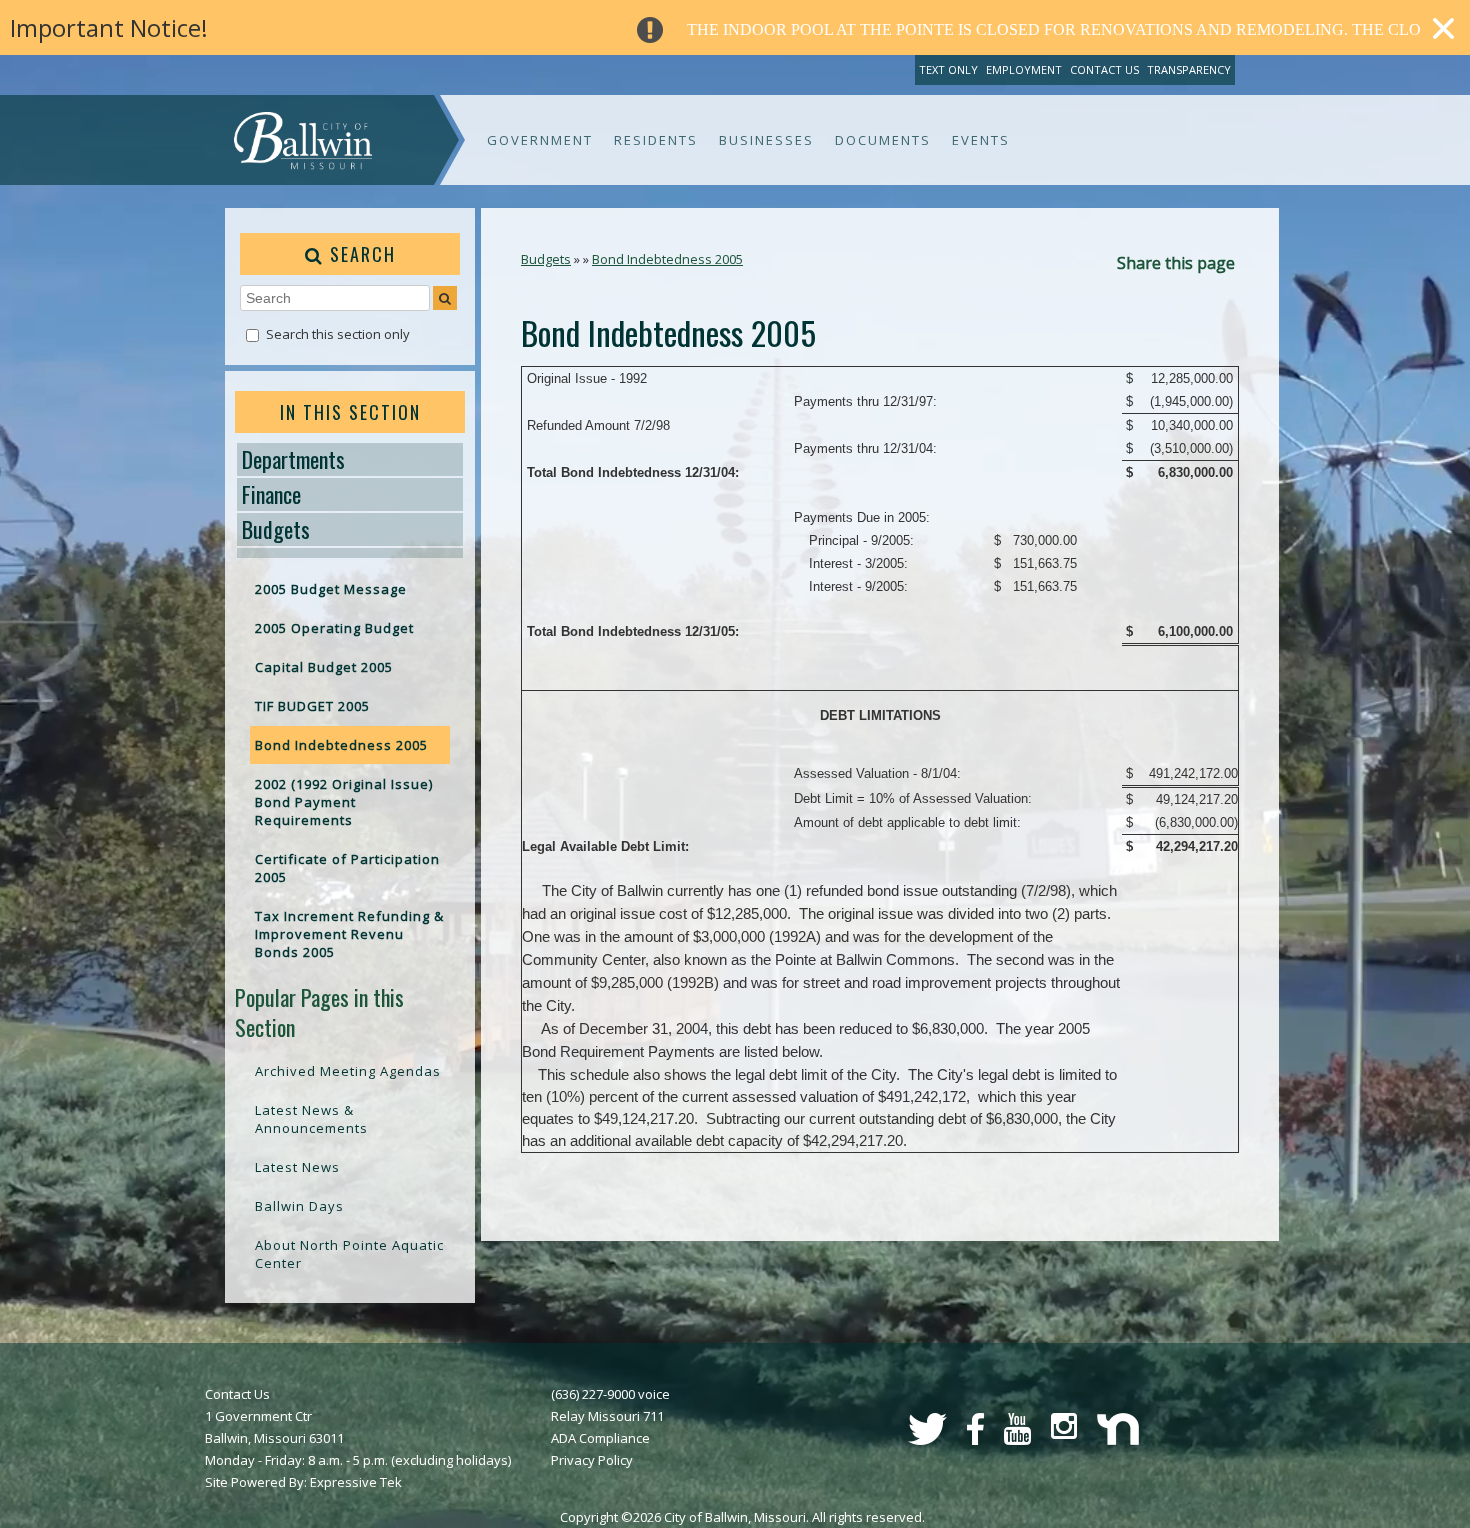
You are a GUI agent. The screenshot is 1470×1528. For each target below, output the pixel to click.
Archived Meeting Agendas (348, 1071)
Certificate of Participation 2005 (347, 868)
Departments (293, 459)
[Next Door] (1118, 1440)
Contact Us (1104, 69)
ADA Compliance (600, 1438)
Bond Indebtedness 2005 (341, 745)
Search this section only (338, 334)
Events (981, 140)
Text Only (948, 69)
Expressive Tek (356, 1482)
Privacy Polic (588, 1460)
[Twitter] (927, 1440)
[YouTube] (1017, 1440)
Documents (883, 140)
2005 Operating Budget (334, 628)
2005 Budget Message (331, 589)
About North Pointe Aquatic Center (349, 1254)
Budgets (276, 529)
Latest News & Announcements (311, 1119)
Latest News (297, 1167)
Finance (271, 494)
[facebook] (975, 1440)
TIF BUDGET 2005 (312, 706)
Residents (656, 140)
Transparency (1189, 69)
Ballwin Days (299, 1206)
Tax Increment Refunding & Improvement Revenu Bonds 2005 (349, 934)
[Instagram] (1064, 1434)
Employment (1024, 69)
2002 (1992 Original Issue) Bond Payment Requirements (344, 802)
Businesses (766, 140)
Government (540, 140)
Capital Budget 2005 (324, 667)
